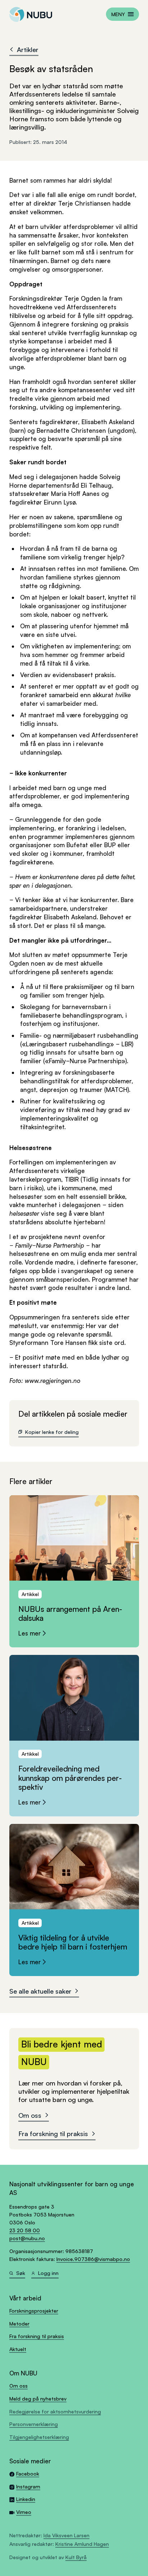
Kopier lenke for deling (52, 1432)
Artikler (28, 49)
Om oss (30, 2115)
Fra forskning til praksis (53, 2133)
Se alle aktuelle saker (40, 1991)
